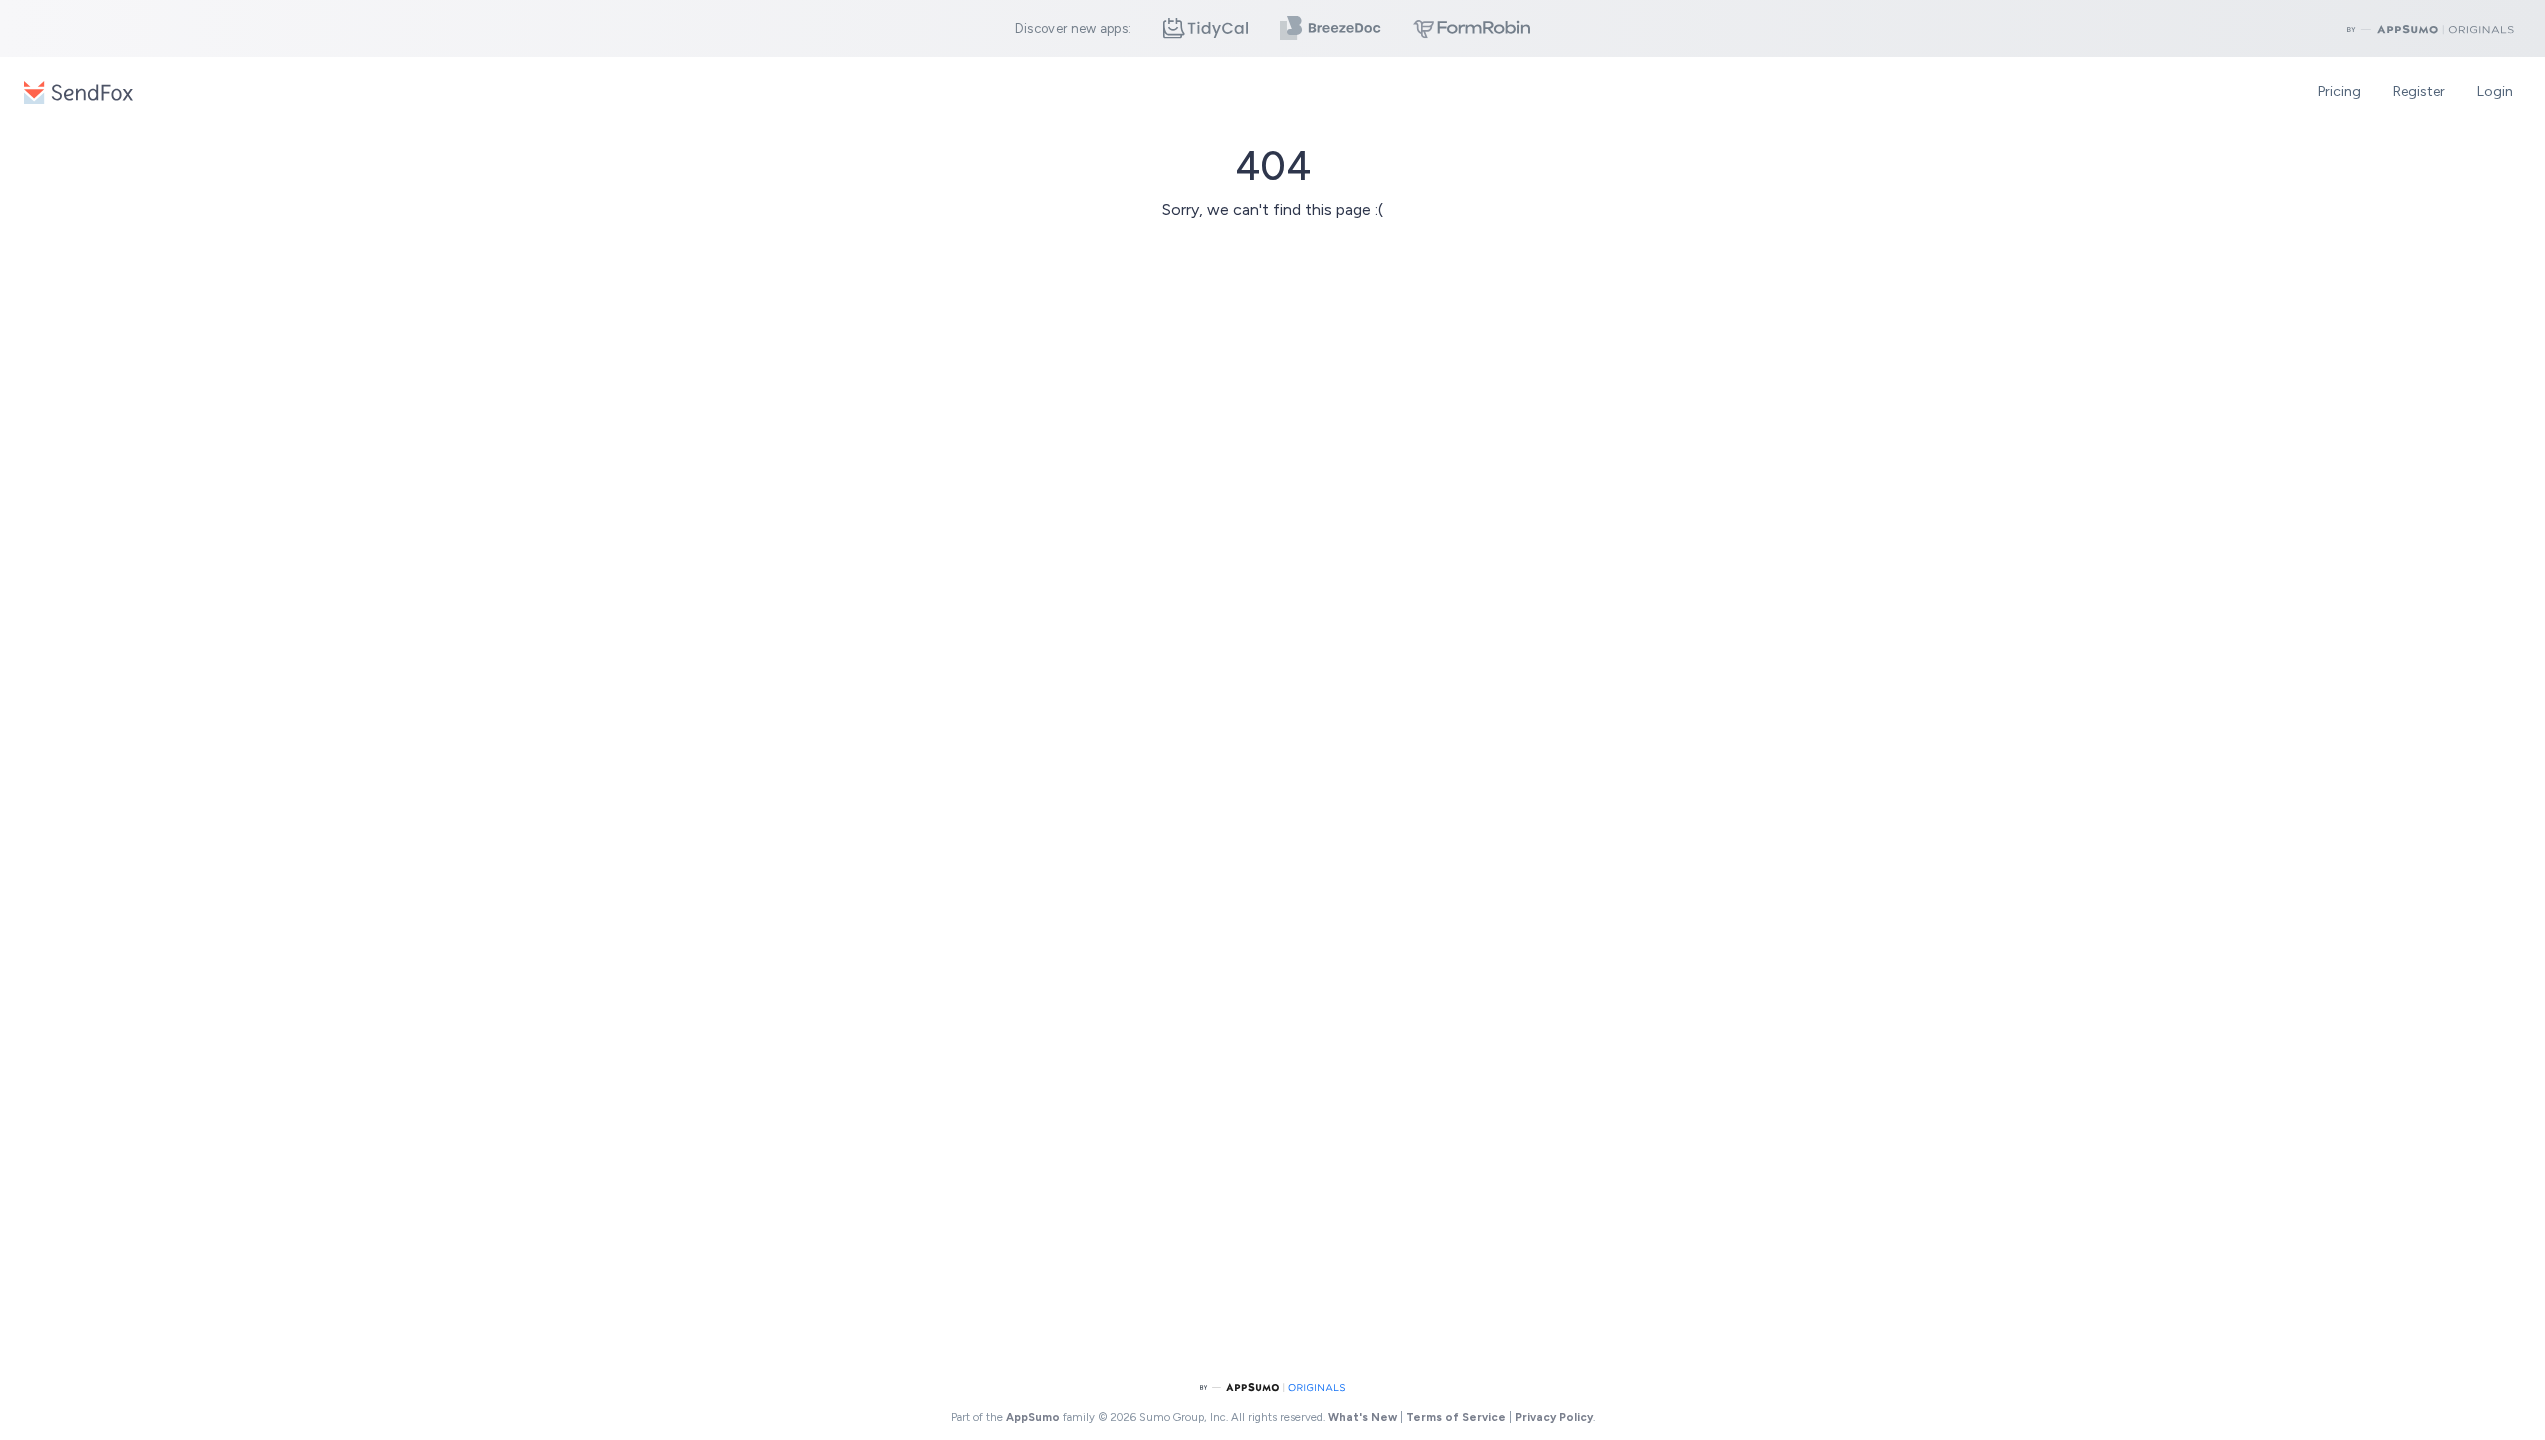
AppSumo (1034, 1417)
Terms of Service (1456, 1417)
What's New (1362, 1417)
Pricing (2339, 91)
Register (2419, 91)
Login (2495, 91)
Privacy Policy (1554, 1417)
